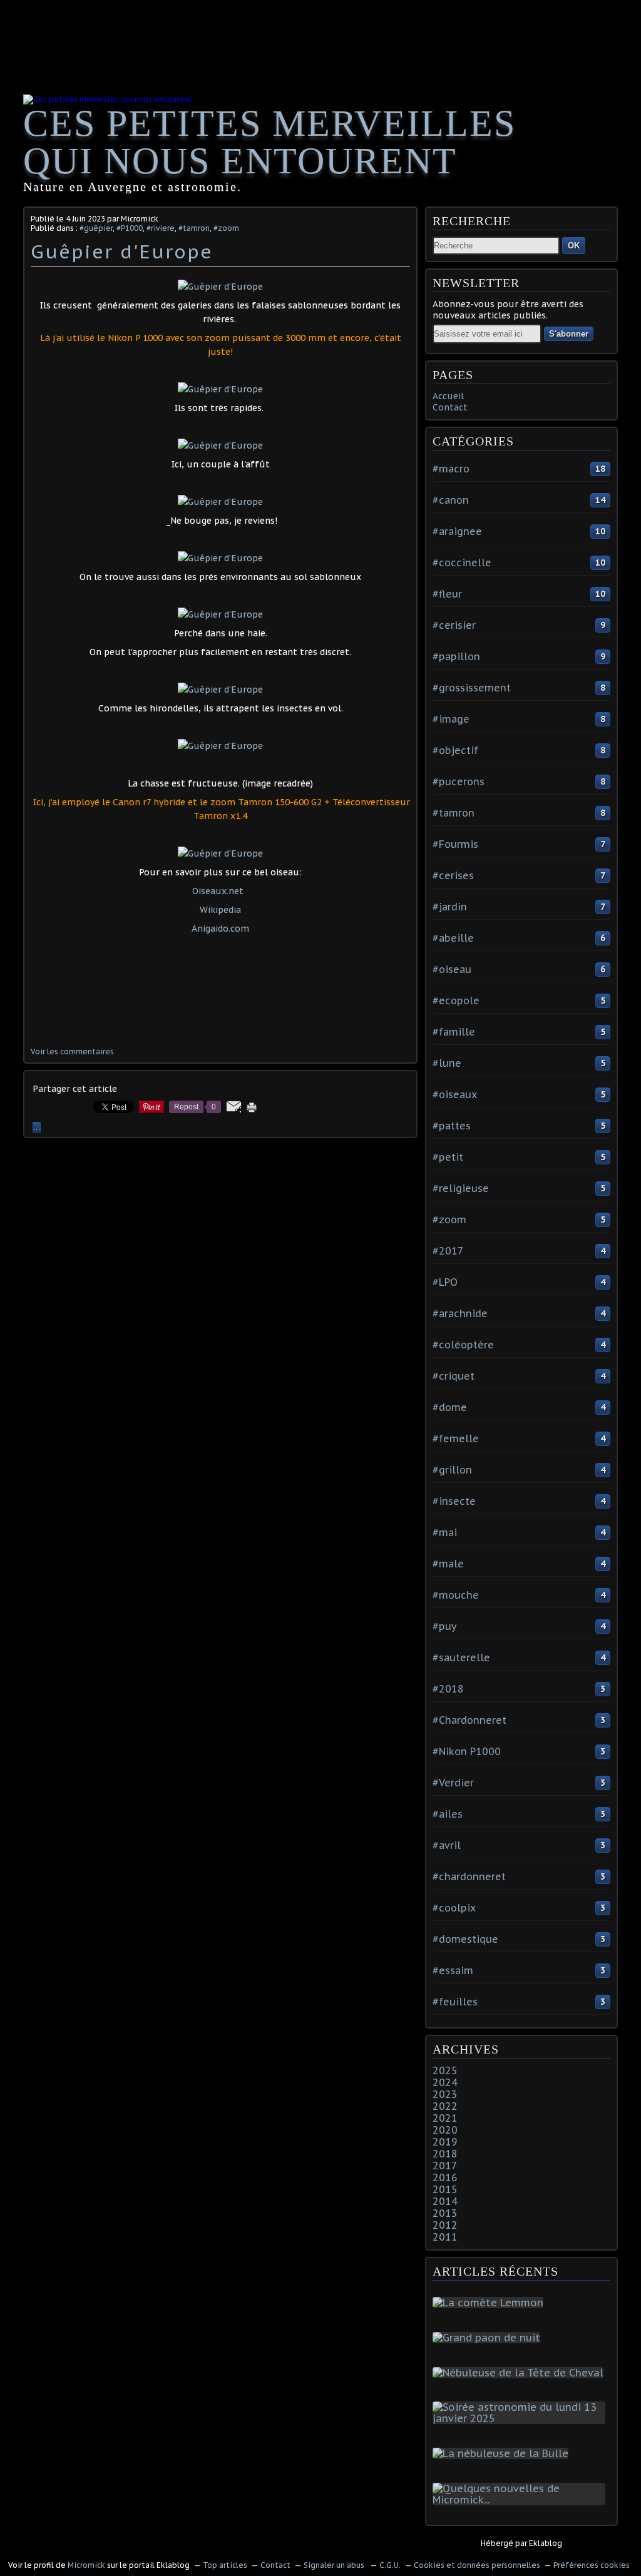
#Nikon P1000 (467, 1751)
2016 (445, 2177)
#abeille (453, 938)
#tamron (194, 228)
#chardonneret (469, 1876)
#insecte (454, 1501)
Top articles (225, 2565)
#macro (451, 469)
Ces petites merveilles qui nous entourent (269, 142)
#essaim (453, 1970)
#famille (454, 1032)
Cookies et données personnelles (477, 2565)
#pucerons (459, 781)
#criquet (454, 1376)
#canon (451, 500)
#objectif (455, 750)
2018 (445, 2154)
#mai (445, 1532)
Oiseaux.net (218, 891)
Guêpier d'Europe (122, 251)
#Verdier (453, 1783)
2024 (445, 2082)
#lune (447, 1063)
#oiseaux (455, 1094)
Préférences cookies (592, 2565)
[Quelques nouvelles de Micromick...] (521, 2500)
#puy (445, 1626)
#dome (450, 1407)
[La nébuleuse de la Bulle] (503, 2453)
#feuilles (455, 2002)
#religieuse (461, 1188)
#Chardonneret (469, 1720)
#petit (448, 1157)
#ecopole (456, 1000)
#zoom (226, 228)
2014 (445, 2201)
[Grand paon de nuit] (489, 2338)
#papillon (456, 656)
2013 (445, 2213)
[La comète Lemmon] (490, 2303)
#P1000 (130, 228)
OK (574, 246)
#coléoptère (463, 1345)
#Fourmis (455, 844)
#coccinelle (462, 563)
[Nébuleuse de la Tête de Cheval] (520, 2373)
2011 (445, 2237)
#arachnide (460, 1313)
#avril (447, 1845)
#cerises (453, 875)
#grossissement (472, 688)
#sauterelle (461, 1657)
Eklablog (546, 2543)
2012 (445, 2225)
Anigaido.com (220, 929)
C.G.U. (390, 2565)
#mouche (456, 1595)
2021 (445, 2118)
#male (448, 1564)
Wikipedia (220, 910)
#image (451, 719)
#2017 (448, 1251)
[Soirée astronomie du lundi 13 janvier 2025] (521, 2418)
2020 (445, 2130)
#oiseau (452, 969)
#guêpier (96, 228)
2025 (445, 2070)
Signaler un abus (335, 2565)
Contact (450, 407)
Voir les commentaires (72, 1051)
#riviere (161, 228)
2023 (445, 2094)
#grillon (452, 1470)
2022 (445, 2106)
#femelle (456, 1438)
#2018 (448, 1689)
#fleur (447, 594)
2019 (445, 2142)
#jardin (450, 907)
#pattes (452, 1126)
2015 (445, 2189)
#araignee (457, 531)
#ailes (448, 1814)
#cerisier (454, 625)
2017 (445, 2166)
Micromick (86, 2565)
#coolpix (454, 1908)
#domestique (465, 1939)
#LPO (445, 1282)
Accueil (448, 396)
